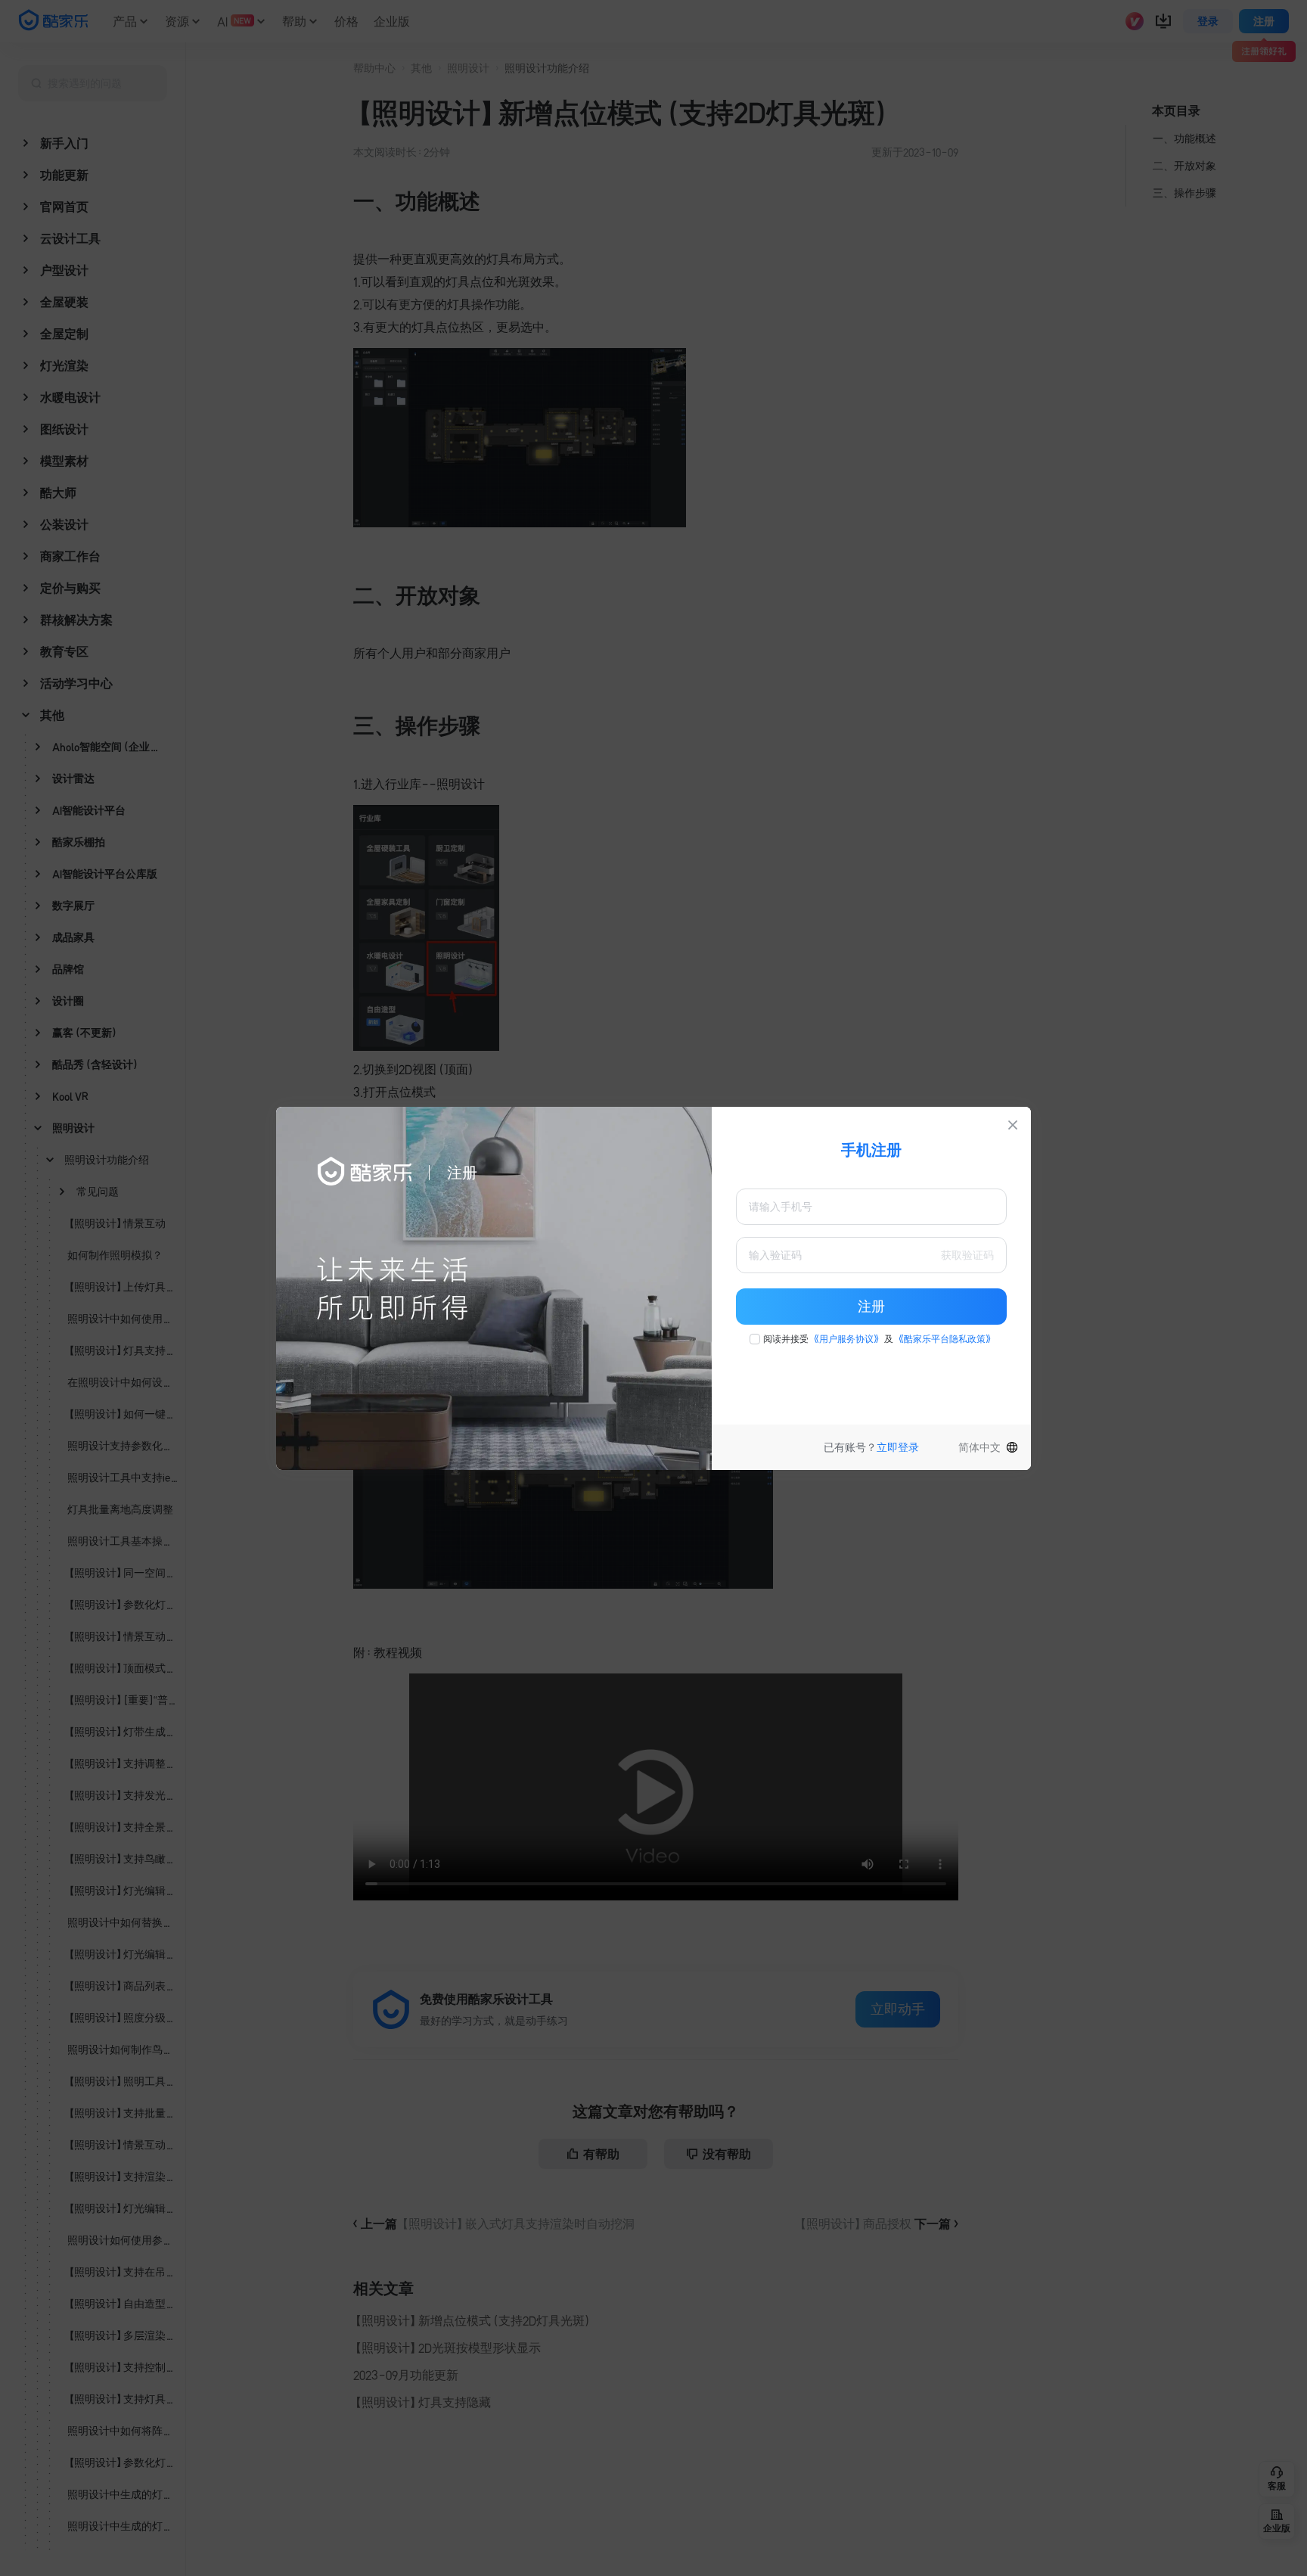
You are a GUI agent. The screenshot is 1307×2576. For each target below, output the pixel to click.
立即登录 (898, 1447)
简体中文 (979, 1447)
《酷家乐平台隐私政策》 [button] (945, 1339)
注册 (871, 1307)
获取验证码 (967, 1255)
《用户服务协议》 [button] (846, 1339)
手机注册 (871, 1150)
